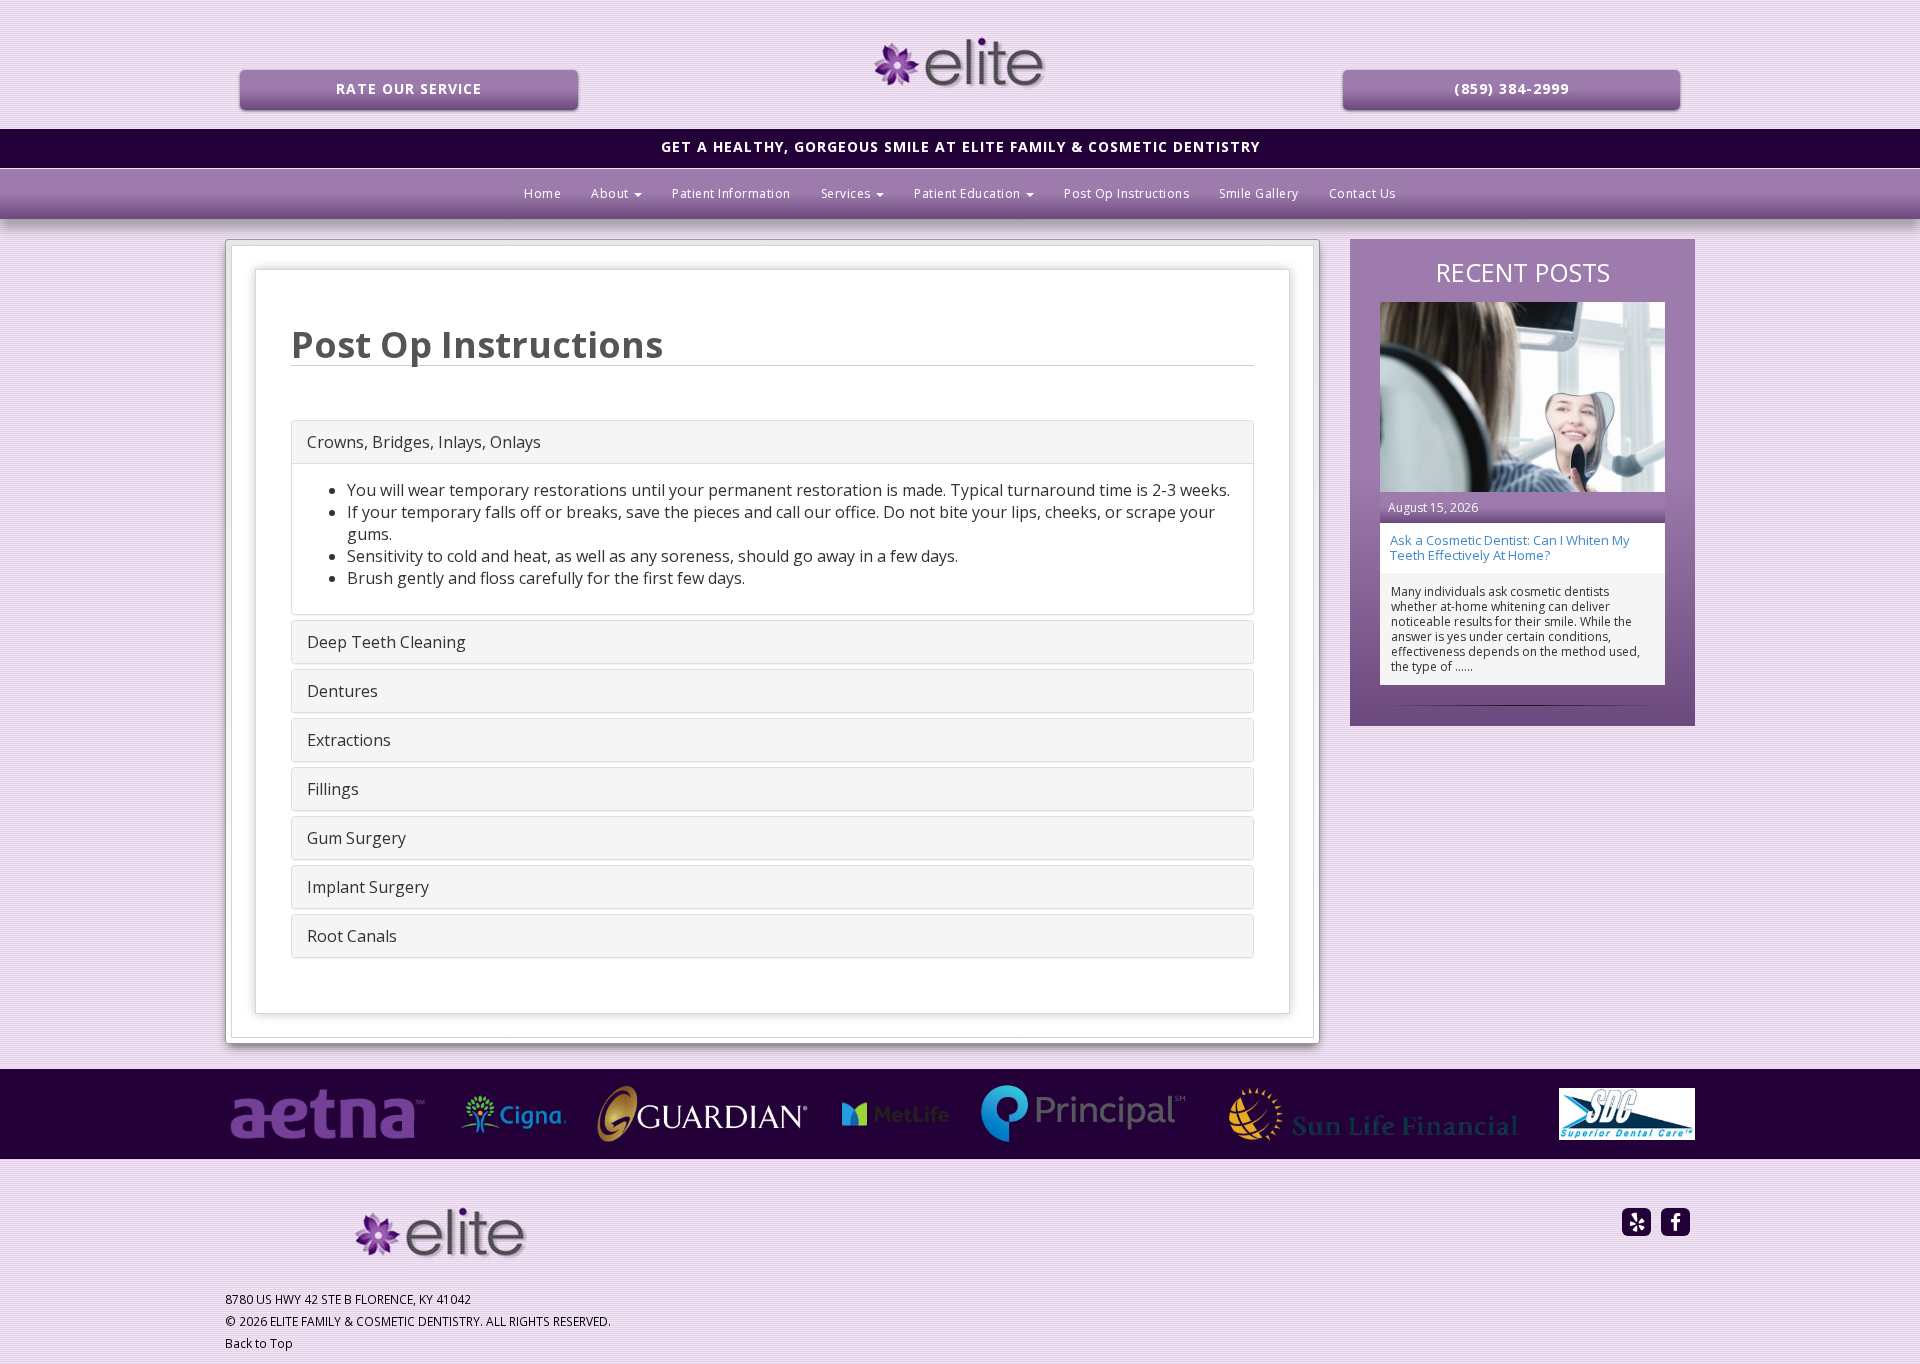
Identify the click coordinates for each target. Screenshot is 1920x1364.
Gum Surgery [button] (356, 838)
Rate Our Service (409, 88)
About (611, 193)
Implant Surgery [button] (368, 887)
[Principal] (1083, 1114)
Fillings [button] (333, 789)
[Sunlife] (1373, 1114)
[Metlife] (896, 1114)
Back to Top (259, 1343)
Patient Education (969, 193)
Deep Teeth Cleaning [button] (386, 642)
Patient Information (731, 193)
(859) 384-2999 (1511, 88)
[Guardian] (704, 1114)
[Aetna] (327, 1114)
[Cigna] (514, 1114)
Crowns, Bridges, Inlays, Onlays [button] (424, 442)
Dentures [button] (342, 691)
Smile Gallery (1259, 193)
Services (848, 193)
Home (542, 193)
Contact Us (1362, 193)
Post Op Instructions (1126, 193)
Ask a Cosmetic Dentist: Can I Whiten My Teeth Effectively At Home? (1510, 547)
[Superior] (1627, 1114)
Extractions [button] (349, 740)
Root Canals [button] (352, 936)
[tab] (772, 442)
